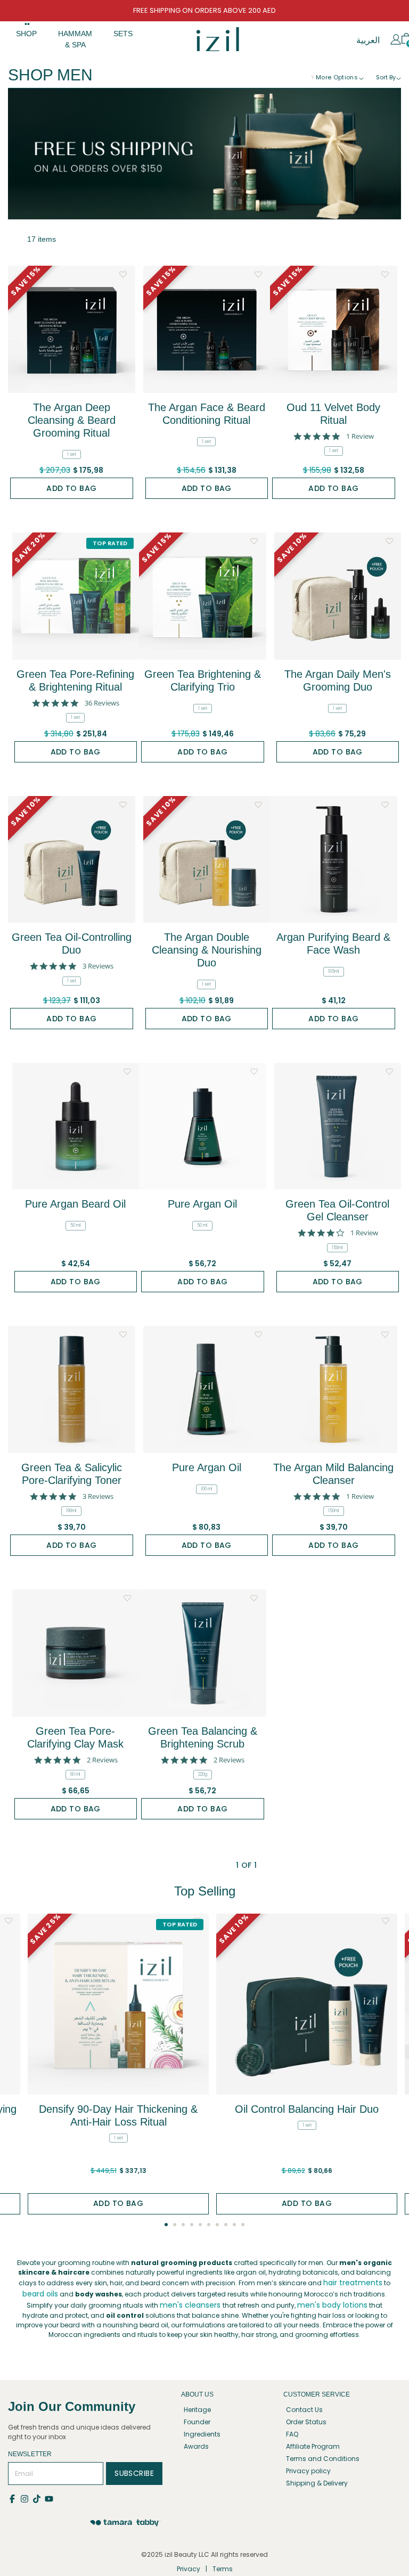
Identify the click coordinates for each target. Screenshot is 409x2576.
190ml (71, 1511)
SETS (123, 34)
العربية (368, 40)
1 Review (360, 436)
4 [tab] (192, 2225)
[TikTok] (39, 2498)
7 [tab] (217, 2225)
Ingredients (202, 2434)
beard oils (40, 2294)
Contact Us (304, 2410)
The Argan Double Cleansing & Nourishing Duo (207, 950)
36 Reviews (102, 703)
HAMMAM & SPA (75, 39)
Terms (223, 2569)
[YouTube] (50, 2498)
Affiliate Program (313, 2446)
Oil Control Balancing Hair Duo (307, 2109)
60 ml (75, 1774)
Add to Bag (71, 488)
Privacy (189, 2569)
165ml (334, 971)
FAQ (292, 2434)
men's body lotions (332, 2305)
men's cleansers (190, 2305)
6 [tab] (209, 2225)
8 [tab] (226, 2225)
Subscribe (134, 2473)
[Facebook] (14, 2498)
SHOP (26, 34)
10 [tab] (243, 2225)
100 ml (207, 1489)
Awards (196, 2446)
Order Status (306, 2422)
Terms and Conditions (323, 2459)
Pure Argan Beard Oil (75, 1204)
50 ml (76, 1225)
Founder (197, 2422)
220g (203, 1774)
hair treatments (353, 2283)
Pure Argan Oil (202, 1204)
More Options (337, 77)
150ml (337, 1248)
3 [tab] (183, 2225)
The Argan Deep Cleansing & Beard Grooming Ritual (72, 420)
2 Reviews (102, 1760)
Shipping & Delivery (317, 2483)
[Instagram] (26, 2498)
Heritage (197, 2410)
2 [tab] (175, 2225)
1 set (72, 454)
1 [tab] (166, 2225)
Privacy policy (308, 2471)
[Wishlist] (123, 272)
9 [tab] (234, 2225)
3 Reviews (98, 966)
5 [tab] (200, 2225)
